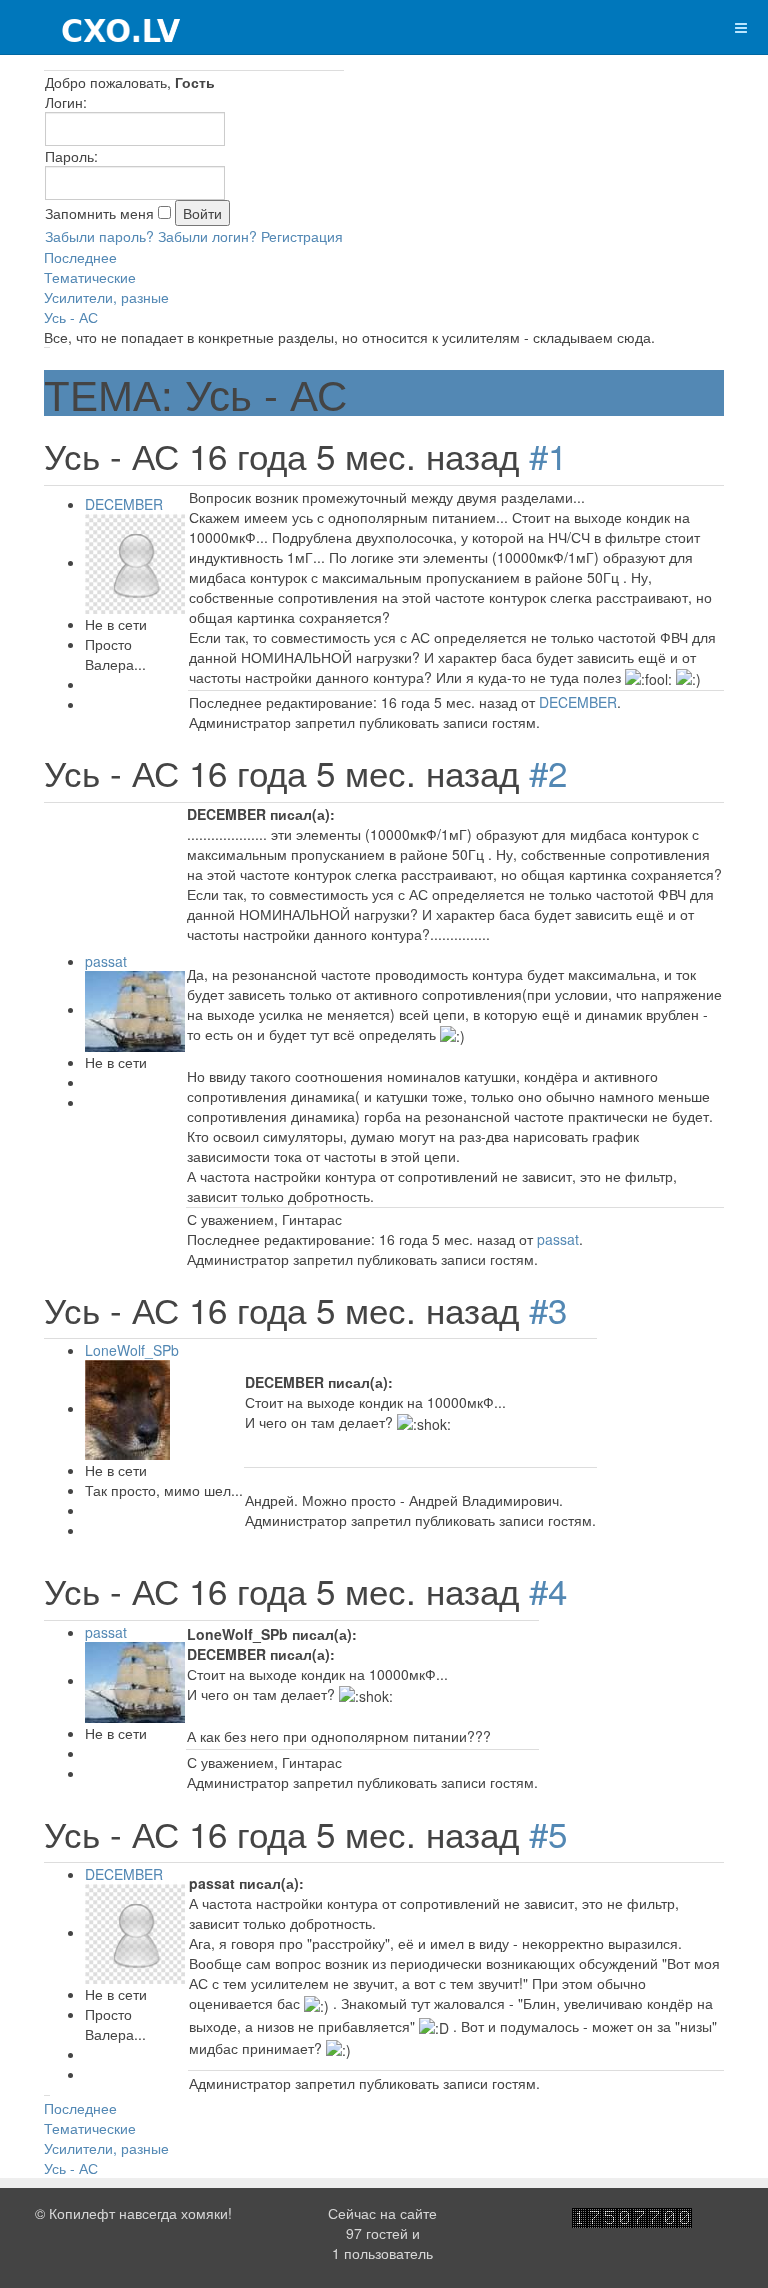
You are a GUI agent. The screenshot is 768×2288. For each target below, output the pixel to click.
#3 (548, 1309)
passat (106, 961)
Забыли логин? (207, 236)
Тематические (90, 277)
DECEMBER (124, 504)
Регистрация (302, 236)
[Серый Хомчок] (91, 27)
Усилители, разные (106, 297)
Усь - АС (71, 317)
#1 (548, 455)
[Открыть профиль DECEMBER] (135, 562)
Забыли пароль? (99, 236)
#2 (548, 772)
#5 (548, 1833)
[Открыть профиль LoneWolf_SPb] (127, 1408)
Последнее (80, 257)
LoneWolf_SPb (132, 1350)
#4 (548, 1590)
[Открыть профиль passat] (135, 1009)
